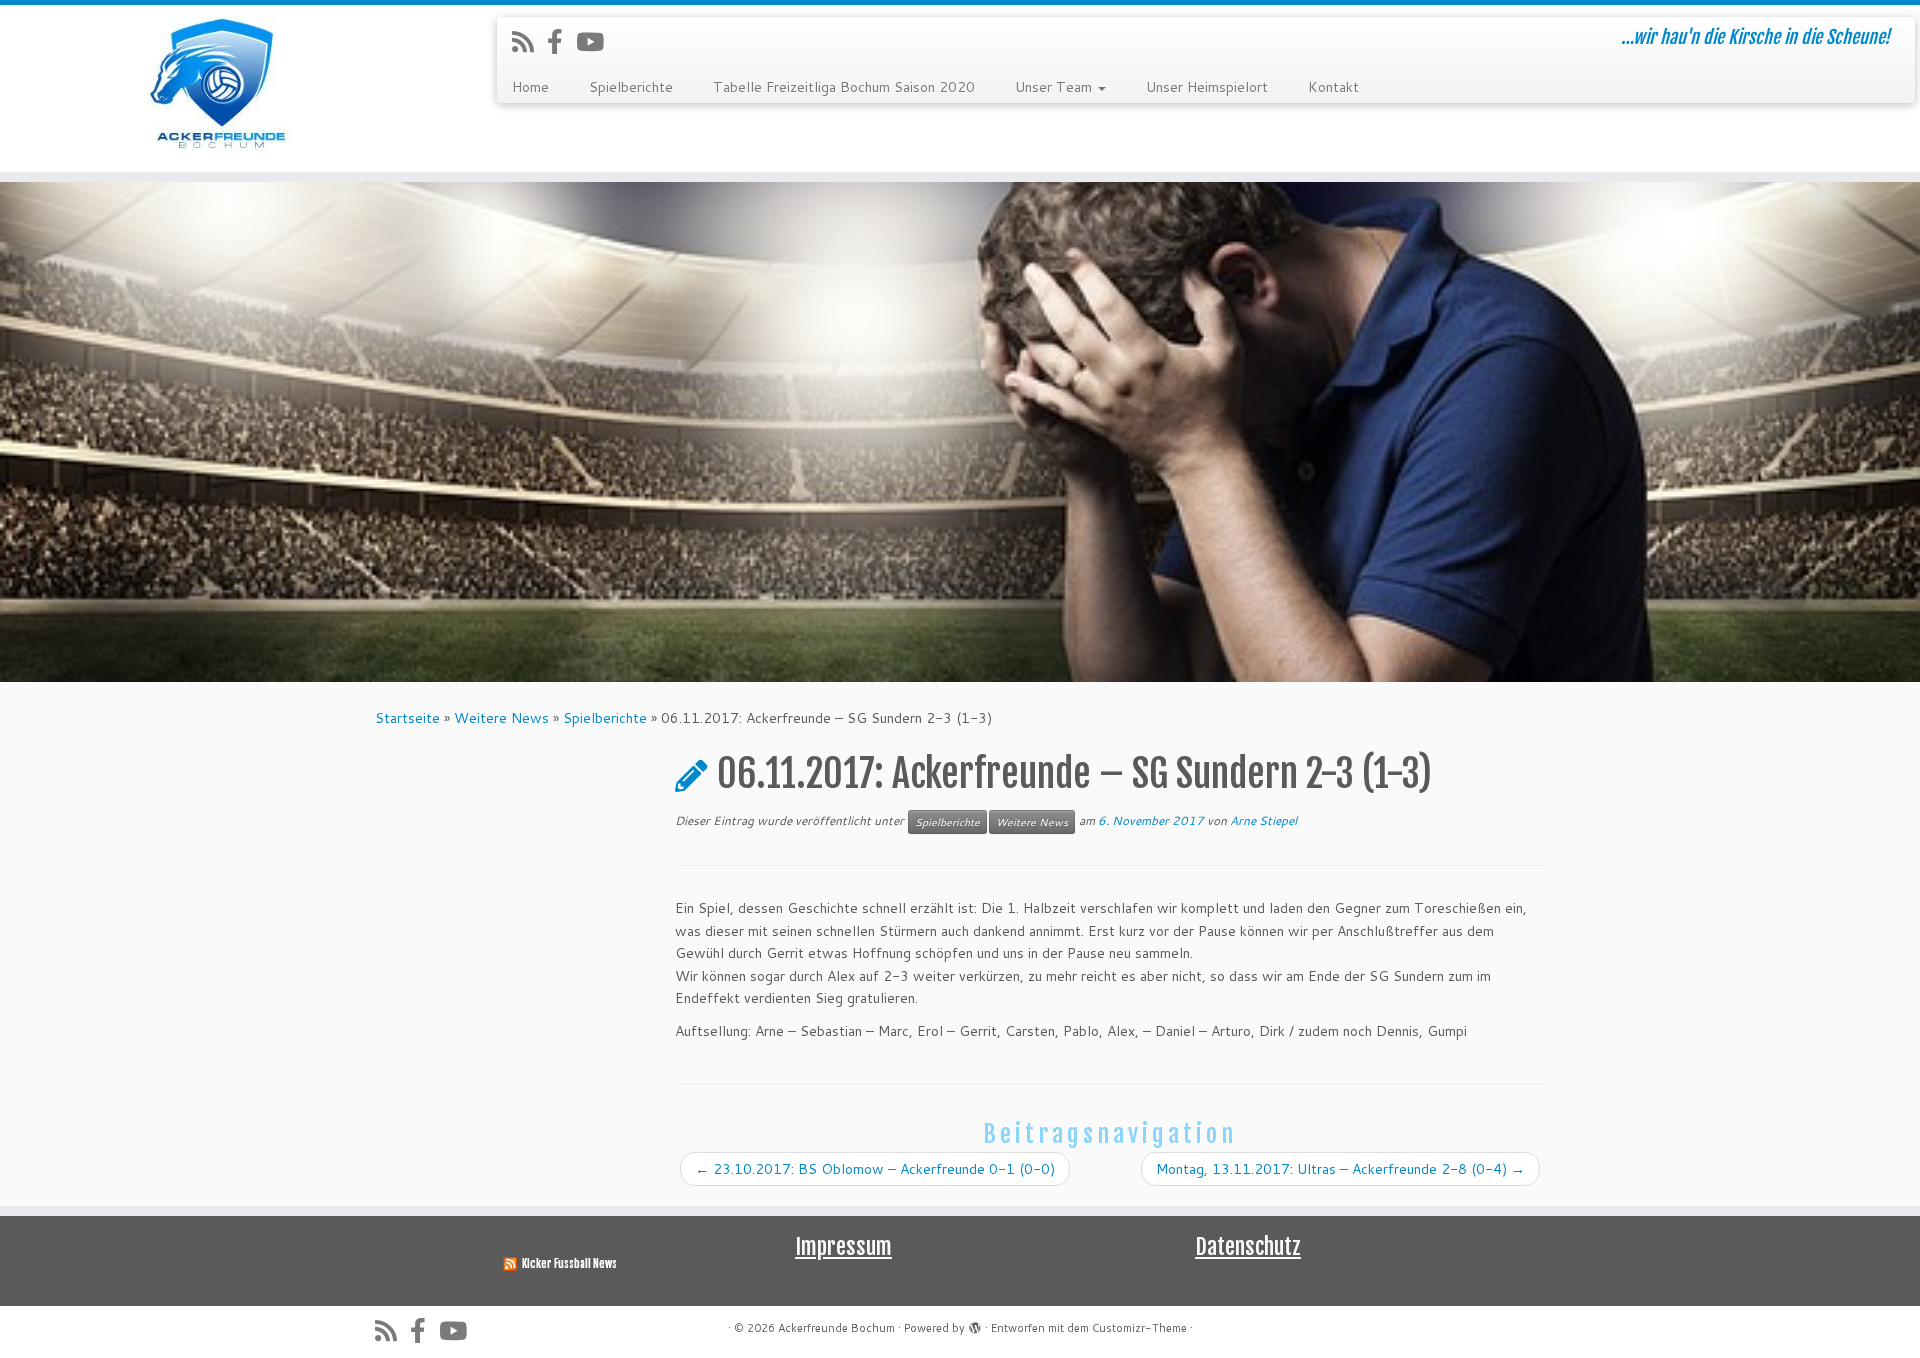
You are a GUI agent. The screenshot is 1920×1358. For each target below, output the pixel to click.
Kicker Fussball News (569, 1264)
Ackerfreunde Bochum (836, 1328)
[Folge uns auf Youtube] (596, 41)
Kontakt (1333, 87)
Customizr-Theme (1139, 1328)
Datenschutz (1248, 1246)
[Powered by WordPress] (975, 1324)
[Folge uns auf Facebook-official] (561, 41)
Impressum (843, 1246)
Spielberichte (631, 87)
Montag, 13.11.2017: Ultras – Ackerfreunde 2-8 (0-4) (1340, 1169)
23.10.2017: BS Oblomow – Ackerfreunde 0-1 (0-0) (875, 1169)
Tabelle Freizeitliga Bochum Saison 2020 (844, 87)
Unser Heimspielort (1207, 87)
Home (530, 87)
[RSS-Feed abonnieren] (529, 41)
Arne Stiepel (1263, 820)
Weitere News (501, 718)
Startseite (407, 718)
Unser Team (1055, 87)
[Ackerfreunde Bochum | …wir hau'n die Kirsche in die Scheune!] (221, 88)
